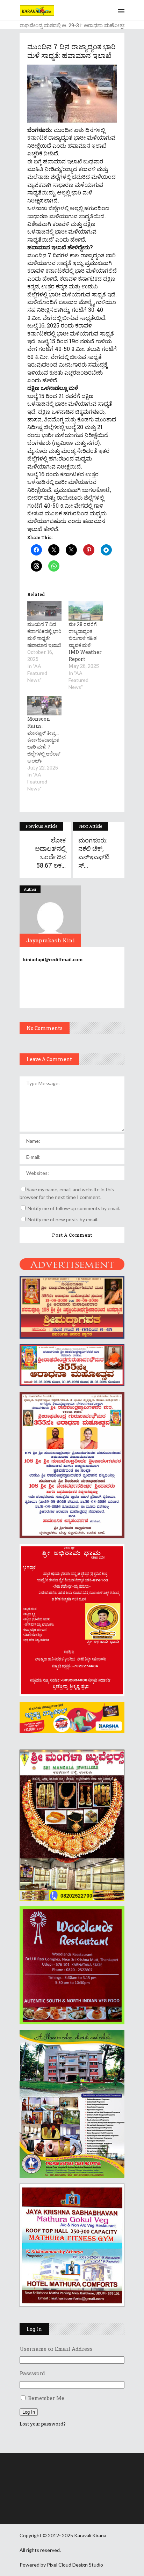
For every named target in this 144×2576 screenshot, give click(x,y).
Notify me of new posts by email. (63, 1219)
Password (32, 2373)
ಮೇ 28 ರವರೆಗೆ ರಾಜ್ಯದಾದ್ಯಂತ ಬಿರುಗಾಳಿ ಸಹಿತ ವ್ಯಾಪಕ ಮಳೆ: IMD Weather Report (85, 642)
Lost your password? (43, 2424)
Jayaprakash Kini (51, 940)
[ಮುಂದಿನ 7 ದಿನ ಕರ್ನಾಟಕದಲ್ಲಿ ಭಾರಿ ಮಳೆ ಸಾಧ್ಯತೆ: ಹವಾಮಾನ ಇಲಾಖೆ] (44, 611)
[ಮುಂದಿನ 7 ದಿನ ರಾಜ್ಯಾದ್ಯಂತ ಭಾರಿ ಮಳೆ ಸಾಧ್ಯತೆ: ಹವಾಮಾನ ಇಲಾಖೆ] (50, 916)
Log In (29, 2412)
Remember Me (46, 2398)
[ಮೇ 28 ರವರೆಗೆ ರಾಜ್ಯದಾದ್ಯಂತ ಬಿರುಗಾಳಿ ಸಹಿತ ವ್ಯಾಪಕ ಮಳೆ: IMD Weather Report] (86, 611)
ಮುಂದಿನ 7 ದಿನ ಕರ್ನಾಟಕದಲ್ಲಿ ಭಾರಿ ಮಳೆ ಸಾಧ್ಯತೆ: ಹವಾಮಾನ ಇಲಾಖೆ (44, 635)
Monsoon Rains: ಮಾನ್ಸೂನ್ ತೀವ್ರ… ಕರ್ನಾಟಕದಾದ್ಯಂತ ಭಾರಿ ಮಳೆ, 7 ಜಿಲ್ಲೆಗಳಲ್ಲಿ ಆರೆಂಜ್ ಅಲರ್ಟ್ (44, 740)
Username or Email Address (56, 2349)
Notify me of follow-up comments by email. (74, 1208)
